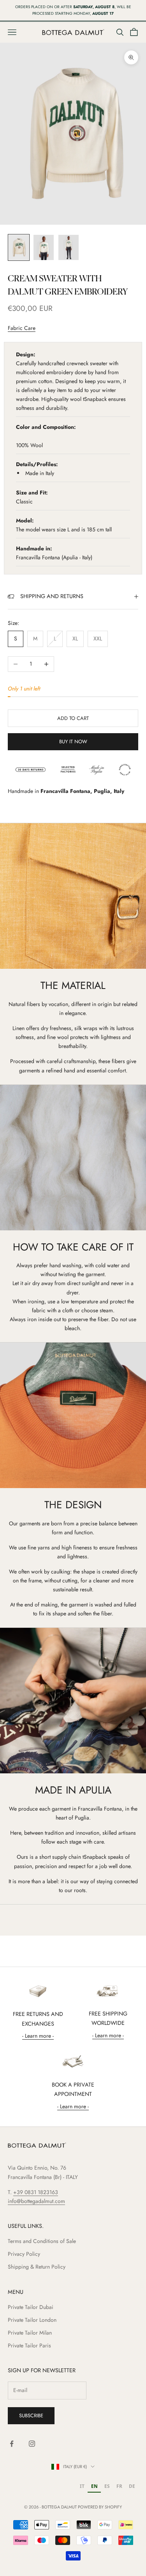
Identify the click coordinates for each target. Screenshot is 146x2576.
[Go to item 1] (19, 247)
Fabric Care (22, 328)
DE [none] (132, 2486)
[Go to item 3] (69, 247)
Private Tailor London (32, 2320)
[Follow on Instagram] (32, 2444)
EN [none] (94, 2486)
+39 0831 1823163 (36, 2192)
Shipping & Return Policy (37, 2267)
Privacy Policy (24, 2254)
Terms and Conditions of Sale (42, 2241)
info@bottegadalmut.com (36, 2201)
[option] (82, 2487)
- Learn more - (38, 2036)
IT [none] (82, 2486)
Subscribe (31, 2416)
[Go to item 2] (44, 247)
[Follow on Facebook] (12, 2444)
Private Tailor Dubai (31, 2307)
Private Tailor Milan (30, 2333)
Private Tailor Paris (29, 2345)
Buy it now (73, 742)
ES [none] (107, 2486)
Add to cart (73, 718)
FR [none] (119, 2486)
